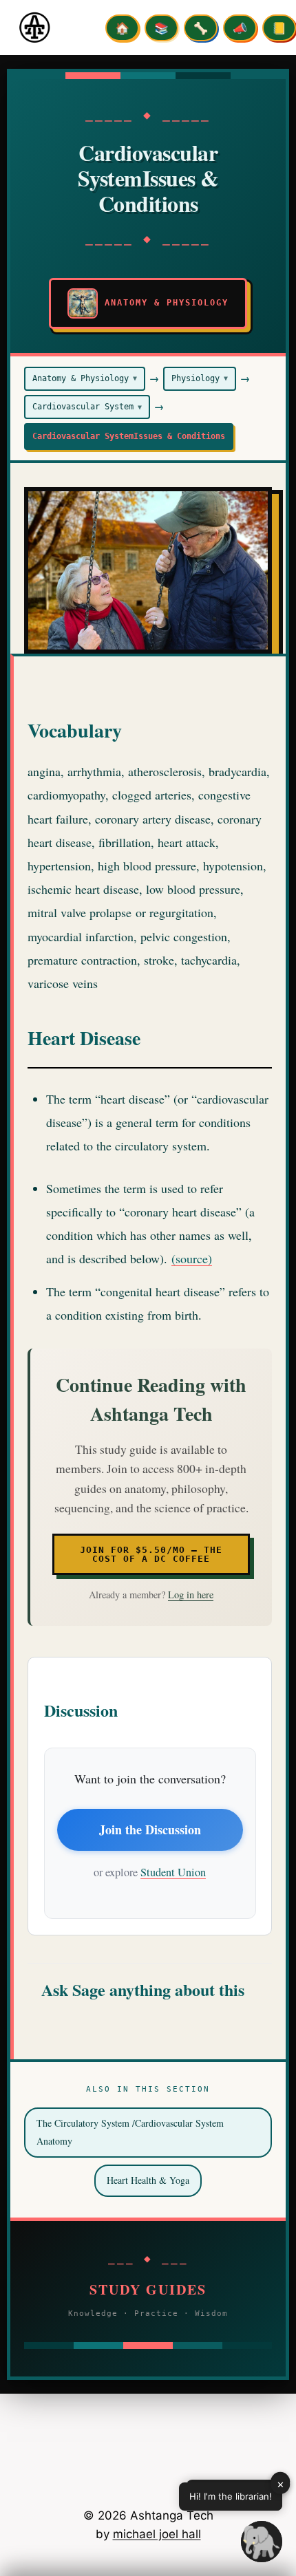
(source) (192, 1258)
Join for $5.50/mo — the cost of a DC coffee (151, 1554)
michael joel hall (157, 2534)
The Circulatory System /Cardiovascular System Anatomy (130, 2132)
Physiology (200, 378)
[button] (262, 2542)
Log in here (191, 1595)
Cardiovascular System (87, 407)
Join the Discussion (150, 1829)
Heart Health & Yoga (148, 2180)
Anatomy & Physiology (85, 378)
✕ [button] (281, 2484)
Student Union (173, 1872)
